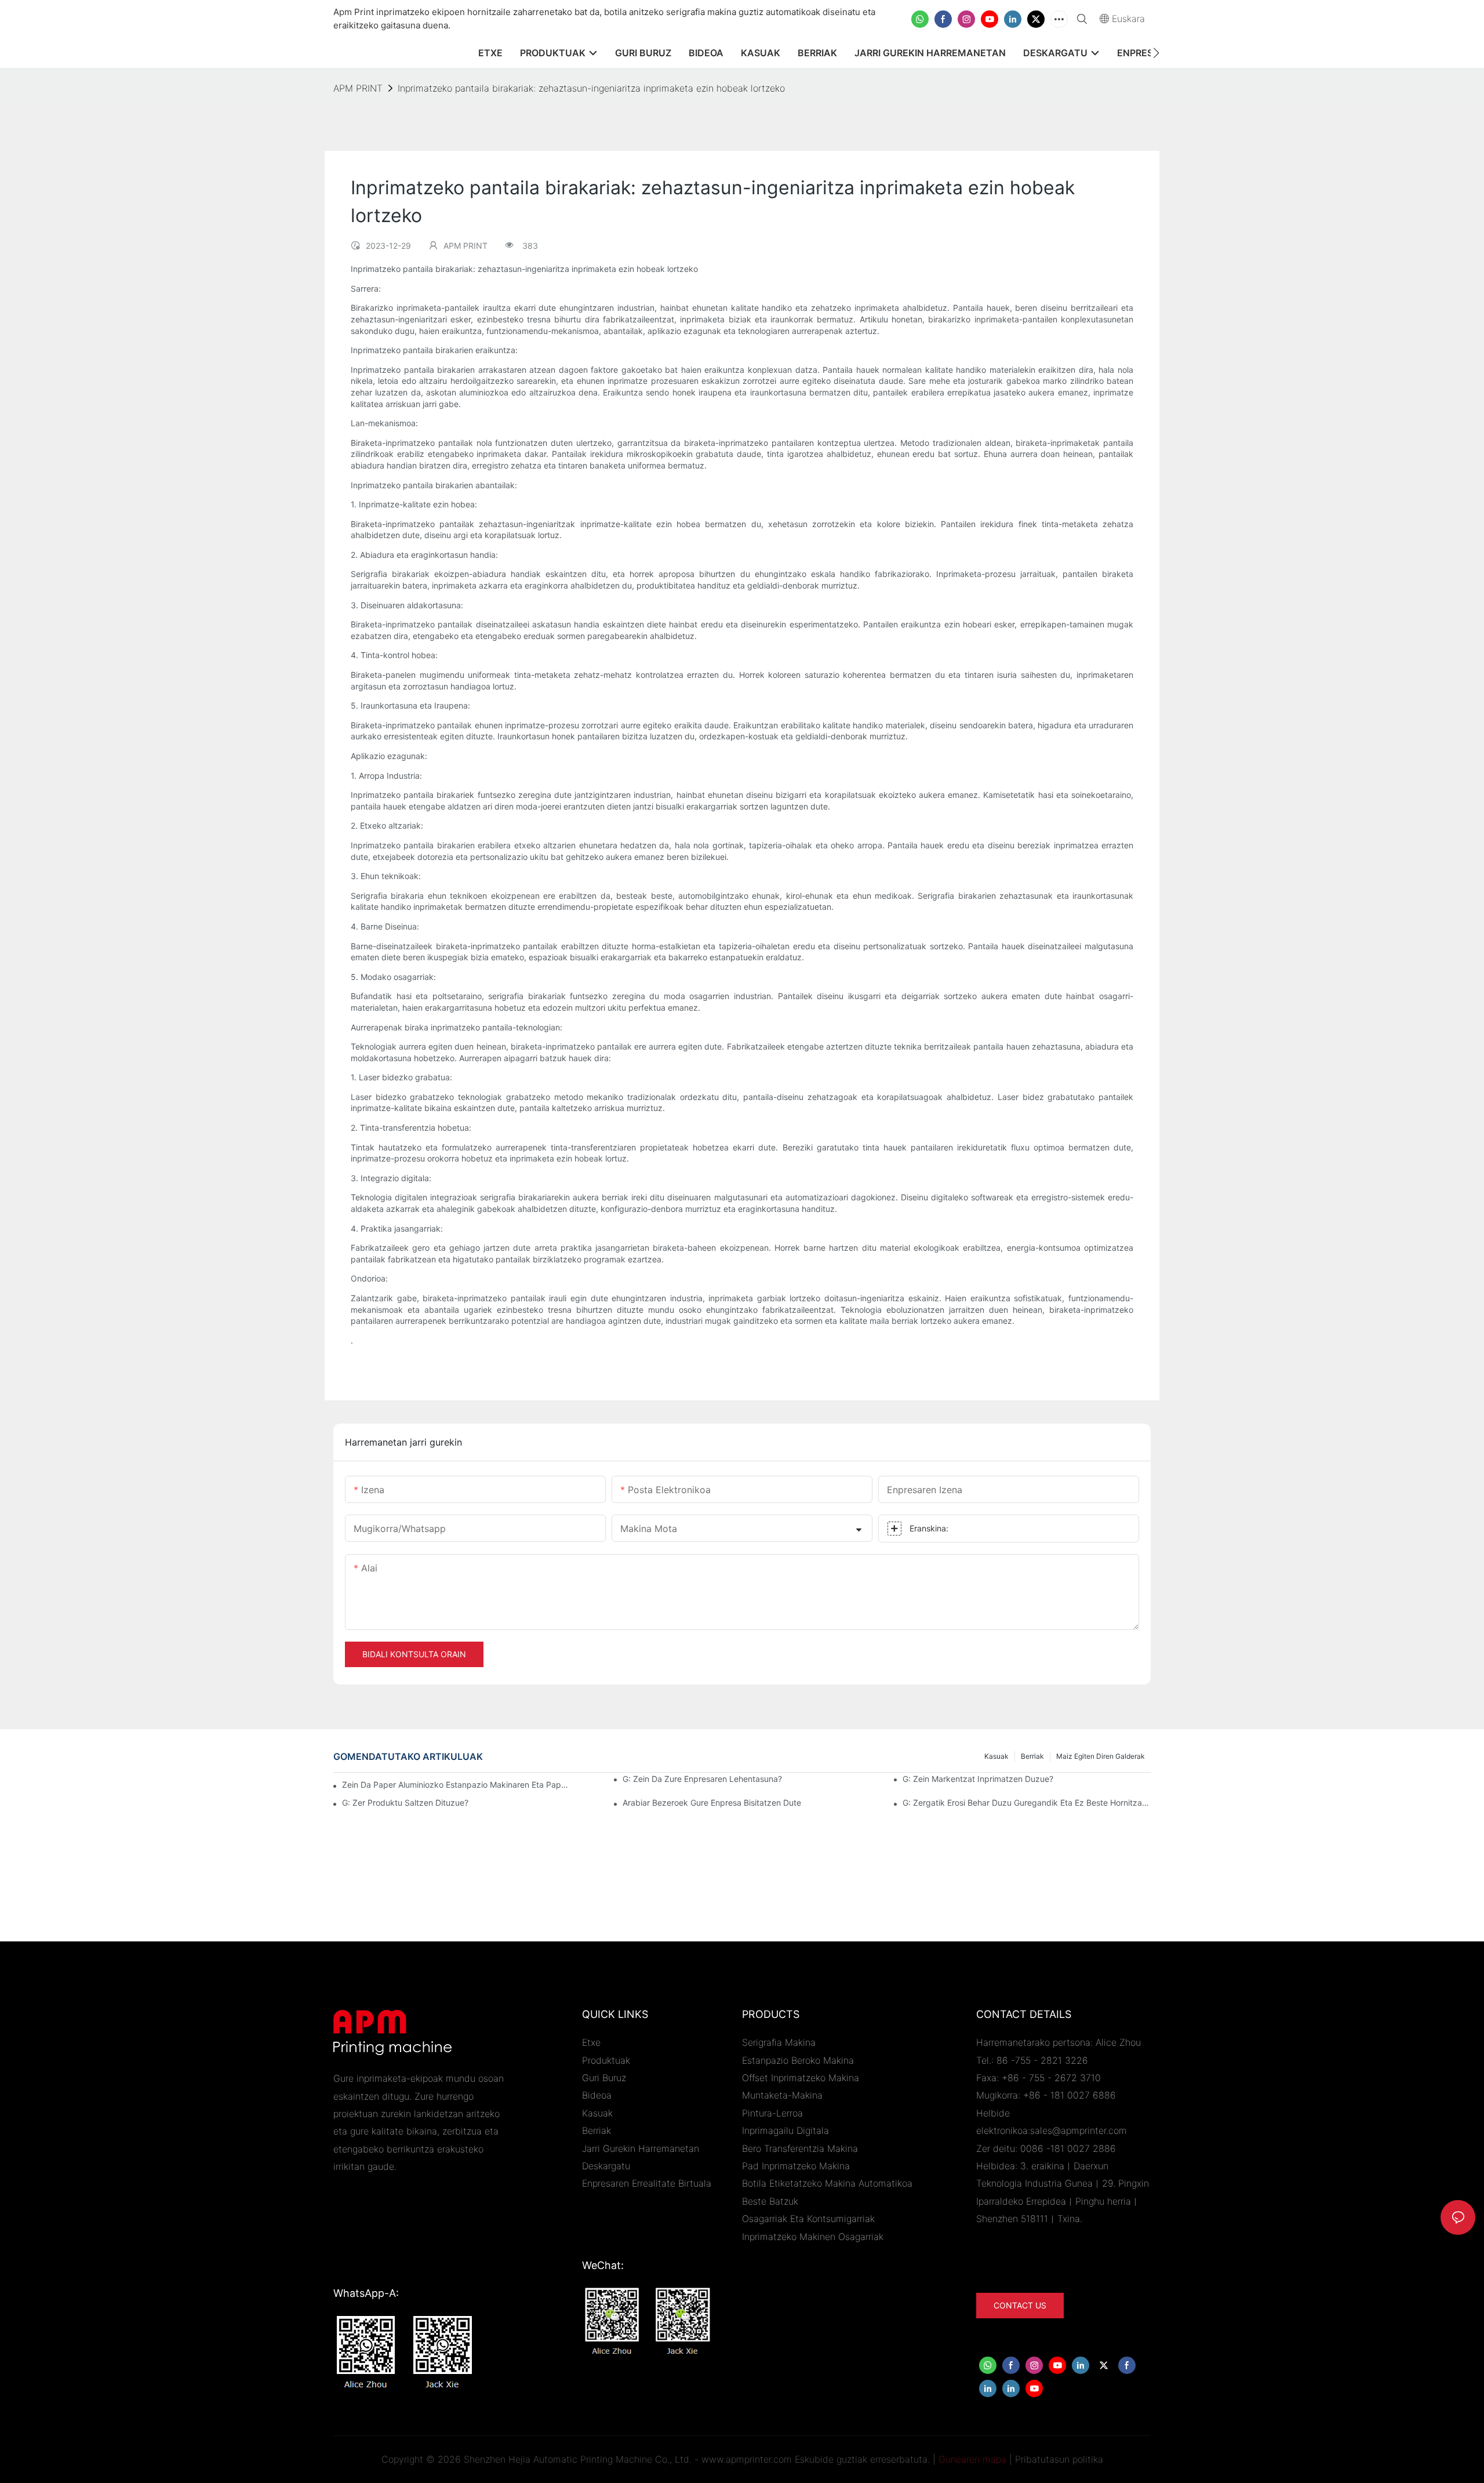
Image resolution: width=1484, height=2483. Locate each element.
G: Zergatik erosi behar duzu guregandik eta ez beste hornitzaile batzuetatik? (1027, 1803)
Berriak (1032, 1756)
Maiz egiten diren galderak (1101, 1756)
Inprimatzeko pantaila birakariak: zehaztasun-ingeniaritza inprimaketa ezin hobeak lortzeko (591, 88)
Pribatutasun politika (1059, 2459)
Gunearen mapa (972, 2459)
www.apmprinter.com (747, 2459)
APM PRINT (358, 88)
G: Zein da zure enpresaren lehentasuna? (702, 1779)
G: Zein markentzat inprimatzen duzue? (978, 1779)
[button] (1156, 53)
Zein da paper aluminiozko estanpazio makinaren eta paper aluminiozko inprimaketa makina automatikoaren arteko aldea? (457, 1785)
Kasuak (996, 1756)
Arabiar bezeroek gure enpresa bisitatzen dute (712, 1803)
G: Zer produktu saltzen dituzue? (405, 1803)
